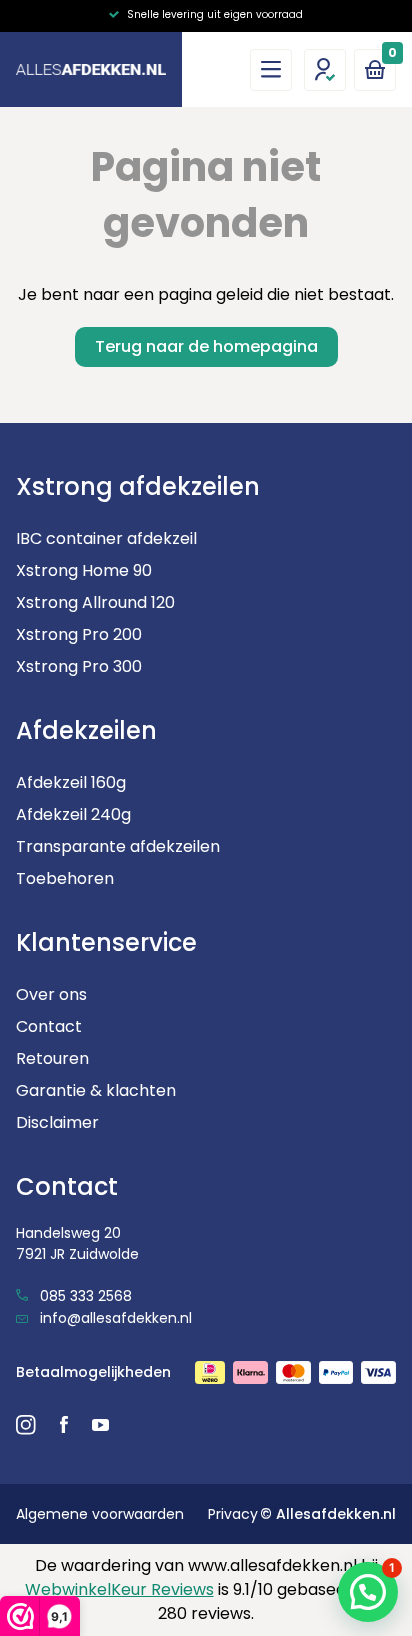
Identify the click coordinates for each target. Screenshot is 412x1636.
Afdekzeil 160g (71, 782)
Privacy (233, 1514)
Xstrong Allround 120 (95, 602)
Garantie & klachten (96, 1090)
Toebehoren (65, 878)
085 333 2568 (84, 1296)
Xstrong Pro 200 (79, 634)
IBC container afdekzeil (106, 538)
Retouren (52, 1058)
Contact (49, 1026)
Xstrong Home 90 (84, 570)
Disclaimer (57, 1122)
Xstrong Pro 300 (79, 666)
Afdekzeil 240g (73, 814)
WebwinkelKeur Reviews (119, 1589)
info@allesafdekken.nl (114, 1318)
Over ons (51, 994)
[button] (368, 1592)
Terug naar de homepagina (206, 346)
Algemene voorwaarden (100, 1514)
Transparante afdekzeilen (118, 846)
